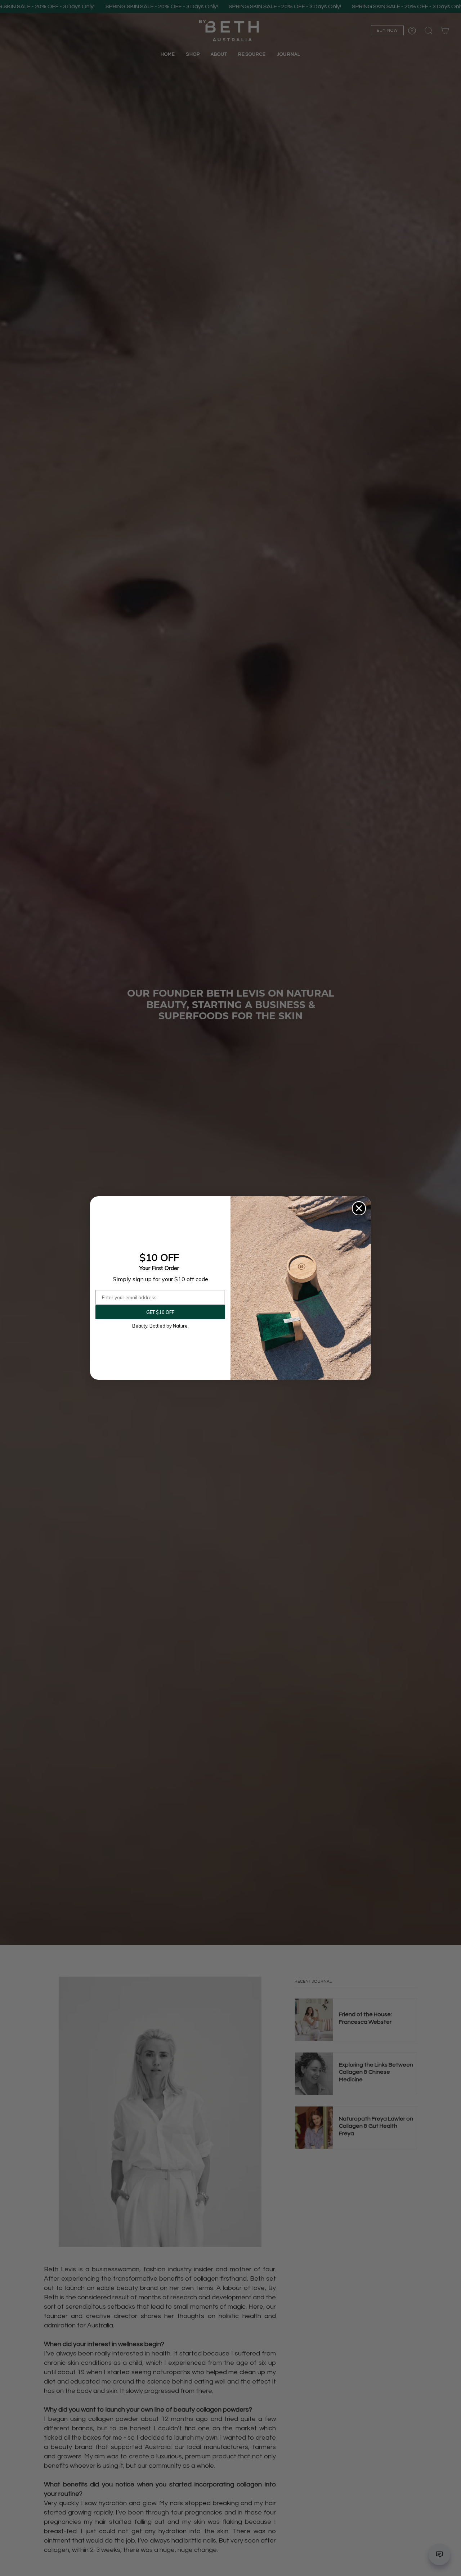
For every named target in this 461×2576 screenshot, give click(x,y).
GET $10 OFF (160, 1312)
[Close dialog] (359, 1208)
